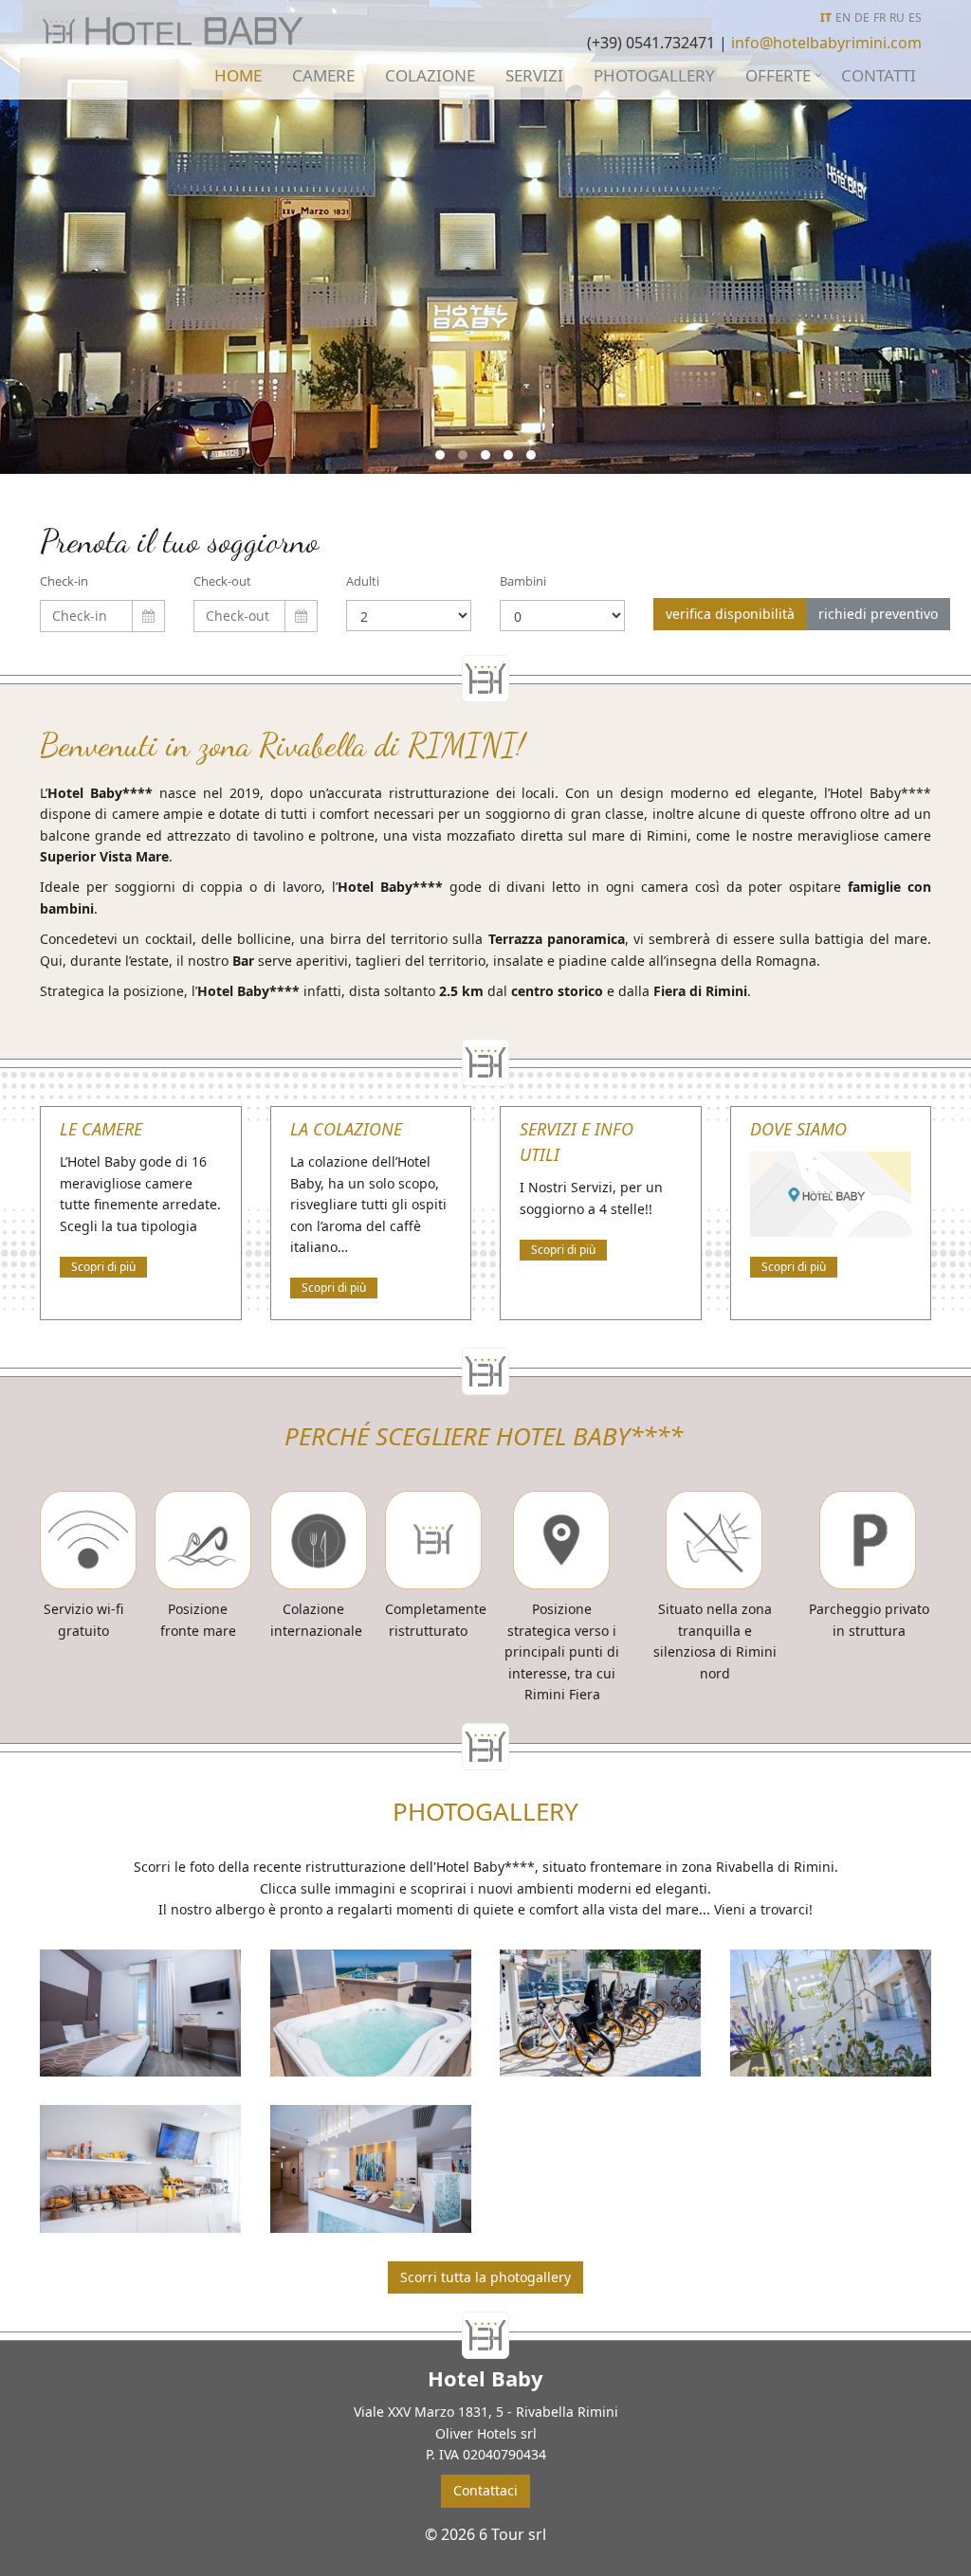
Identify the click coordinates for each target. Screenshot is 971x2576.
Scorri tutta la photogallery (485, 2277)
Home (238, 75)
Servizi (534, 75)
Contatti (879, 75)
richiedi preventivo (878, 614)
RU (897, 18)
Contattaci (485, 2490)
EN (843, 18)
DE (862, 18)
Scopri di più (103, 1267)
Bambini (523, 581)
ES (915, 18)
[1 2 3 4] (409, 616)
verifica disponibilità (730, 614)
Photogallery (654, 75)
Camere (323, 75)
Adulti (363, 581)
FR (879, 18)
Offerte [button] (778, 75)
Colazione (430, 75)
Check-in (64, 581)
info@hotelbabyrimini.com (826, 43)
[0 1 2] (562, 616)
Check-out (222, 581)
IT (826, 18)
